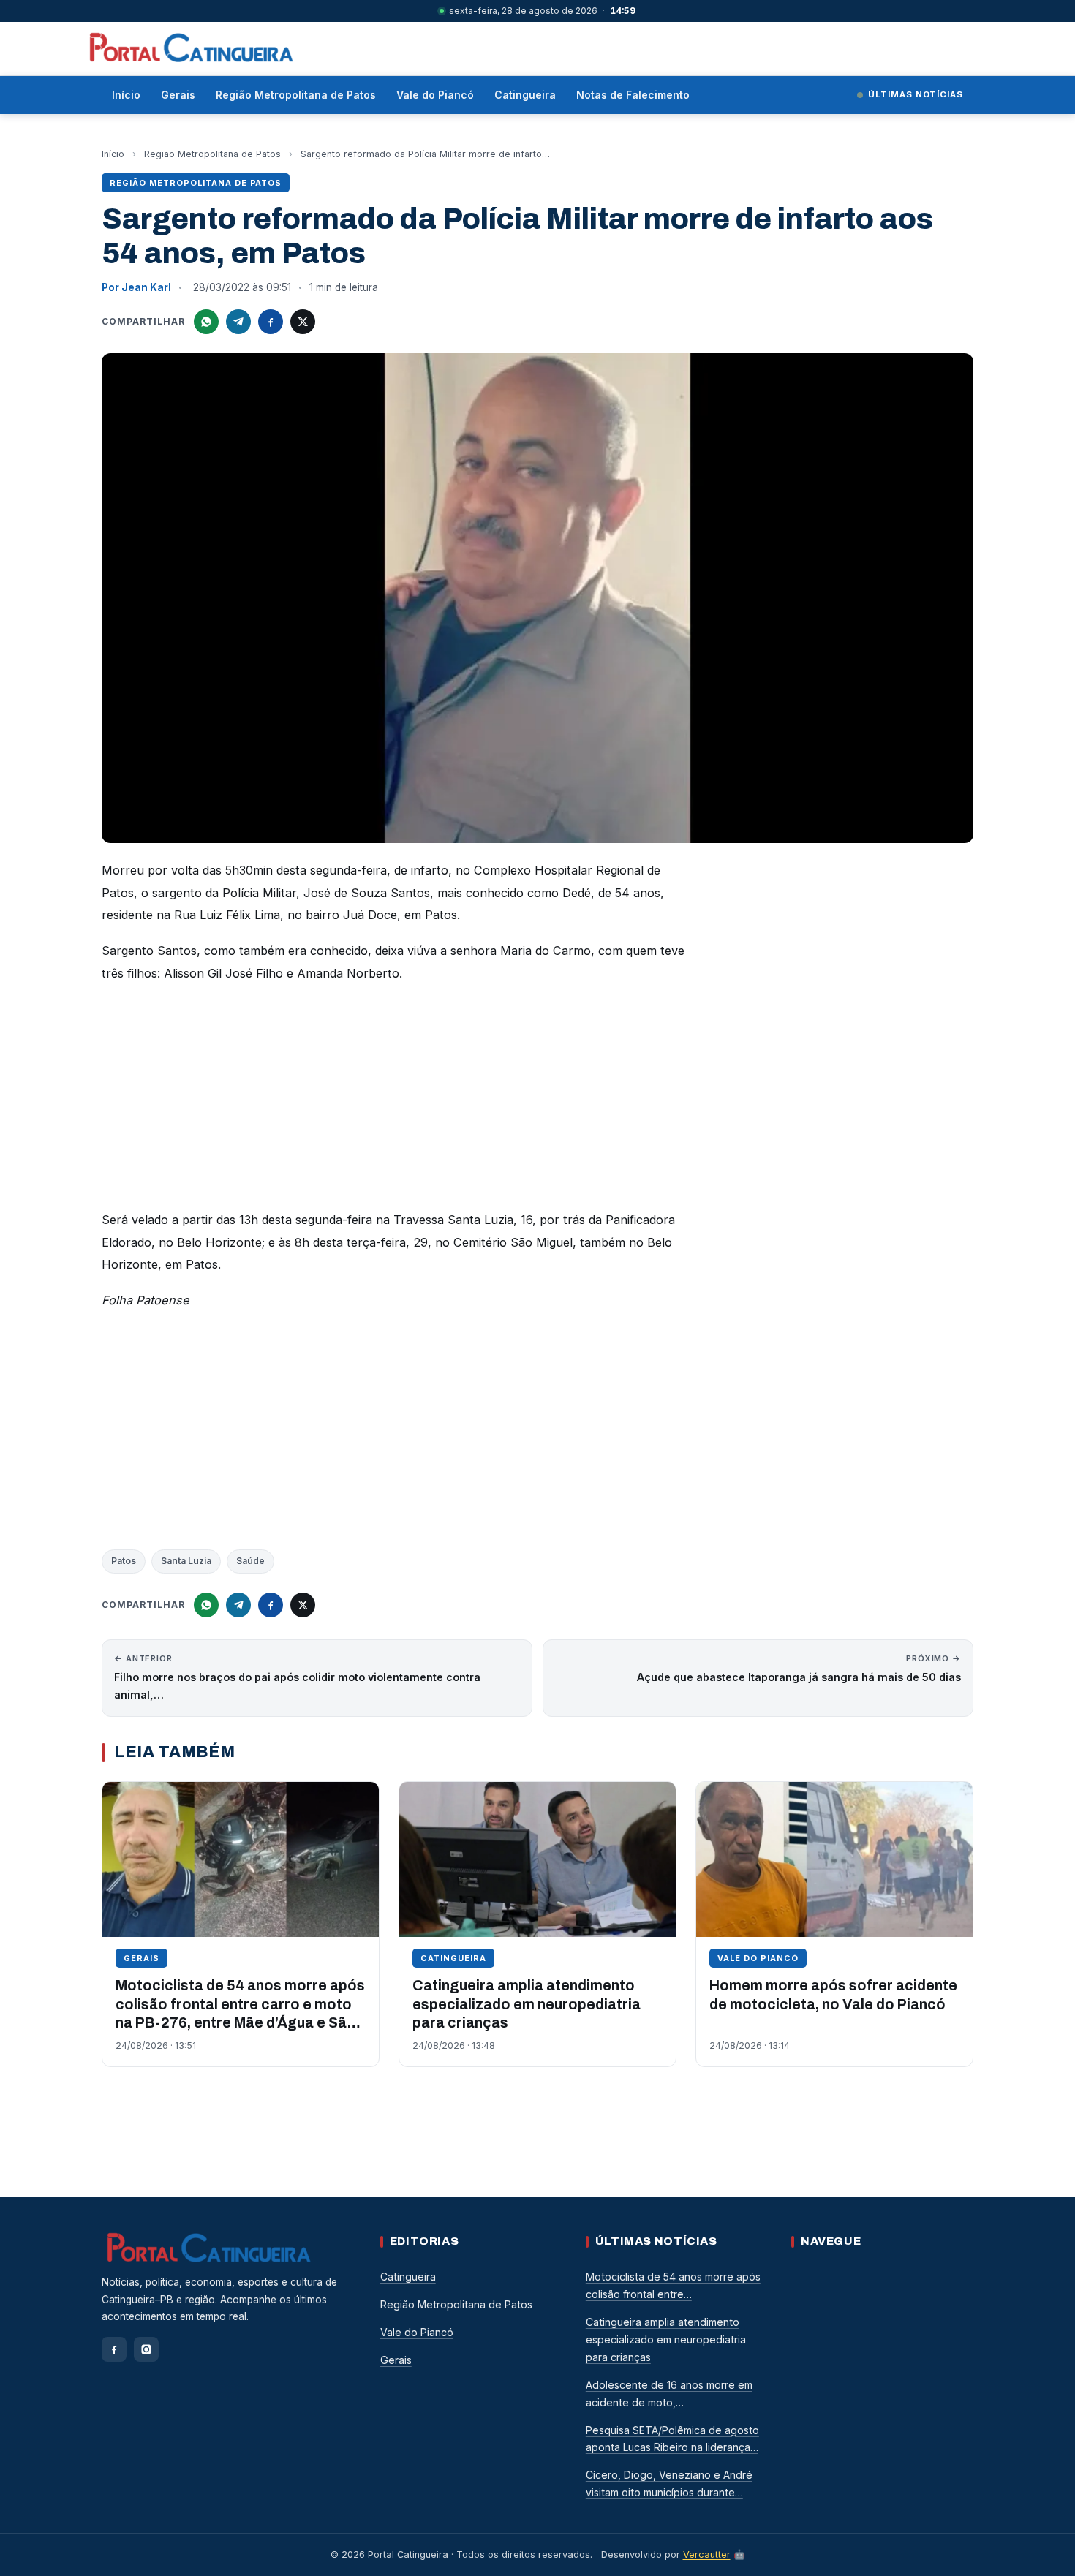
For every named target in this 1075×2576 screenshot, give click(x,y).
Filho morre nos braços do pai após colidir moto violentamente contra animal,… (297, 1677)
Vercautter (707, 2554)
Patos (124, 1561)
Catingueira (525, 95)
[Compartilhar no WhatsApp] (206, 322)
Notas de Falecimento (633, 95)
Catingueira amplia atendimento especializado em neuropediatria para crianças (527, 2004)
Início (126, 95)
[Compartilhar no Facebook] (271, 322)
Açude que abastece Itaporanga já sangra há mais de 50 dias (799, 1668)
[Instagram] (146, 2349)
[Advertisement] (394, 1100)
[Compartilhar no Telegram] (238, 322)
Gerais (178, 95)
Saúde (250, 1561)
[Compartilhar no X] (303, 322)
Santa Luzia (186, 1561)
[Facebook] (114, 2349)
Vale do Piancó (435, 95)
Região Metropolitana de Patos (296, 95)
